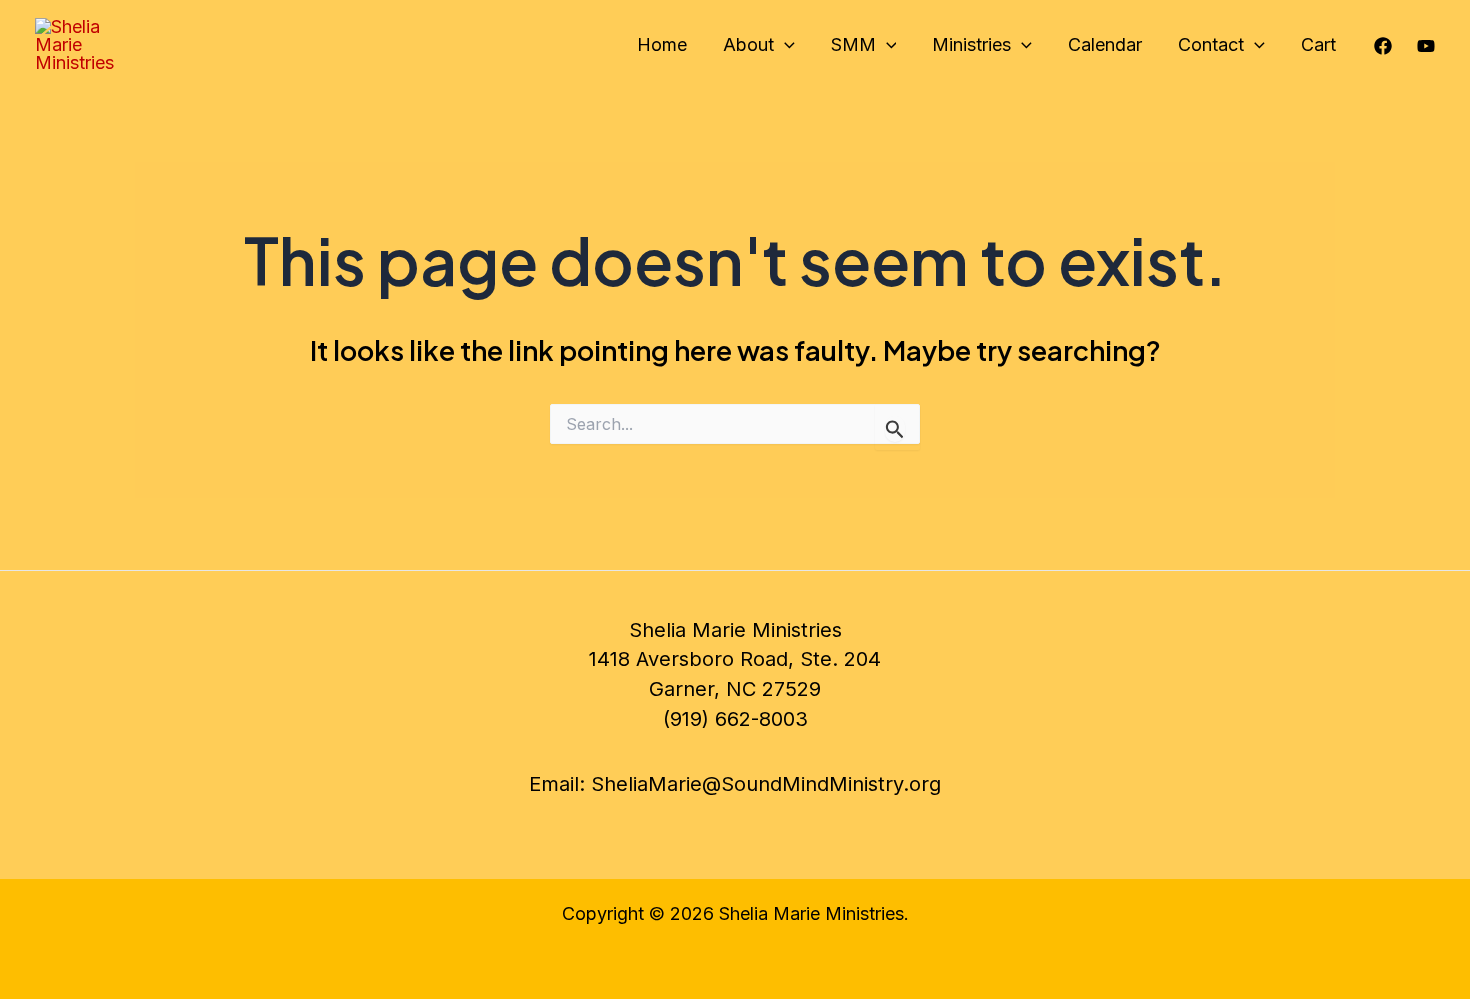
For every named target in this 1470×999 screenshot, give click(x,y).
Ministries (971, 44)
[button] (784, 45)
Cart (1318, 44)
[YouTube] (1426, 46)
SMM (853, 44)
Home (662, 44)
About (748, 44)
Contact (1211, 44)
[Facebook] (1383, 46)
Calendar (1105, 44)
